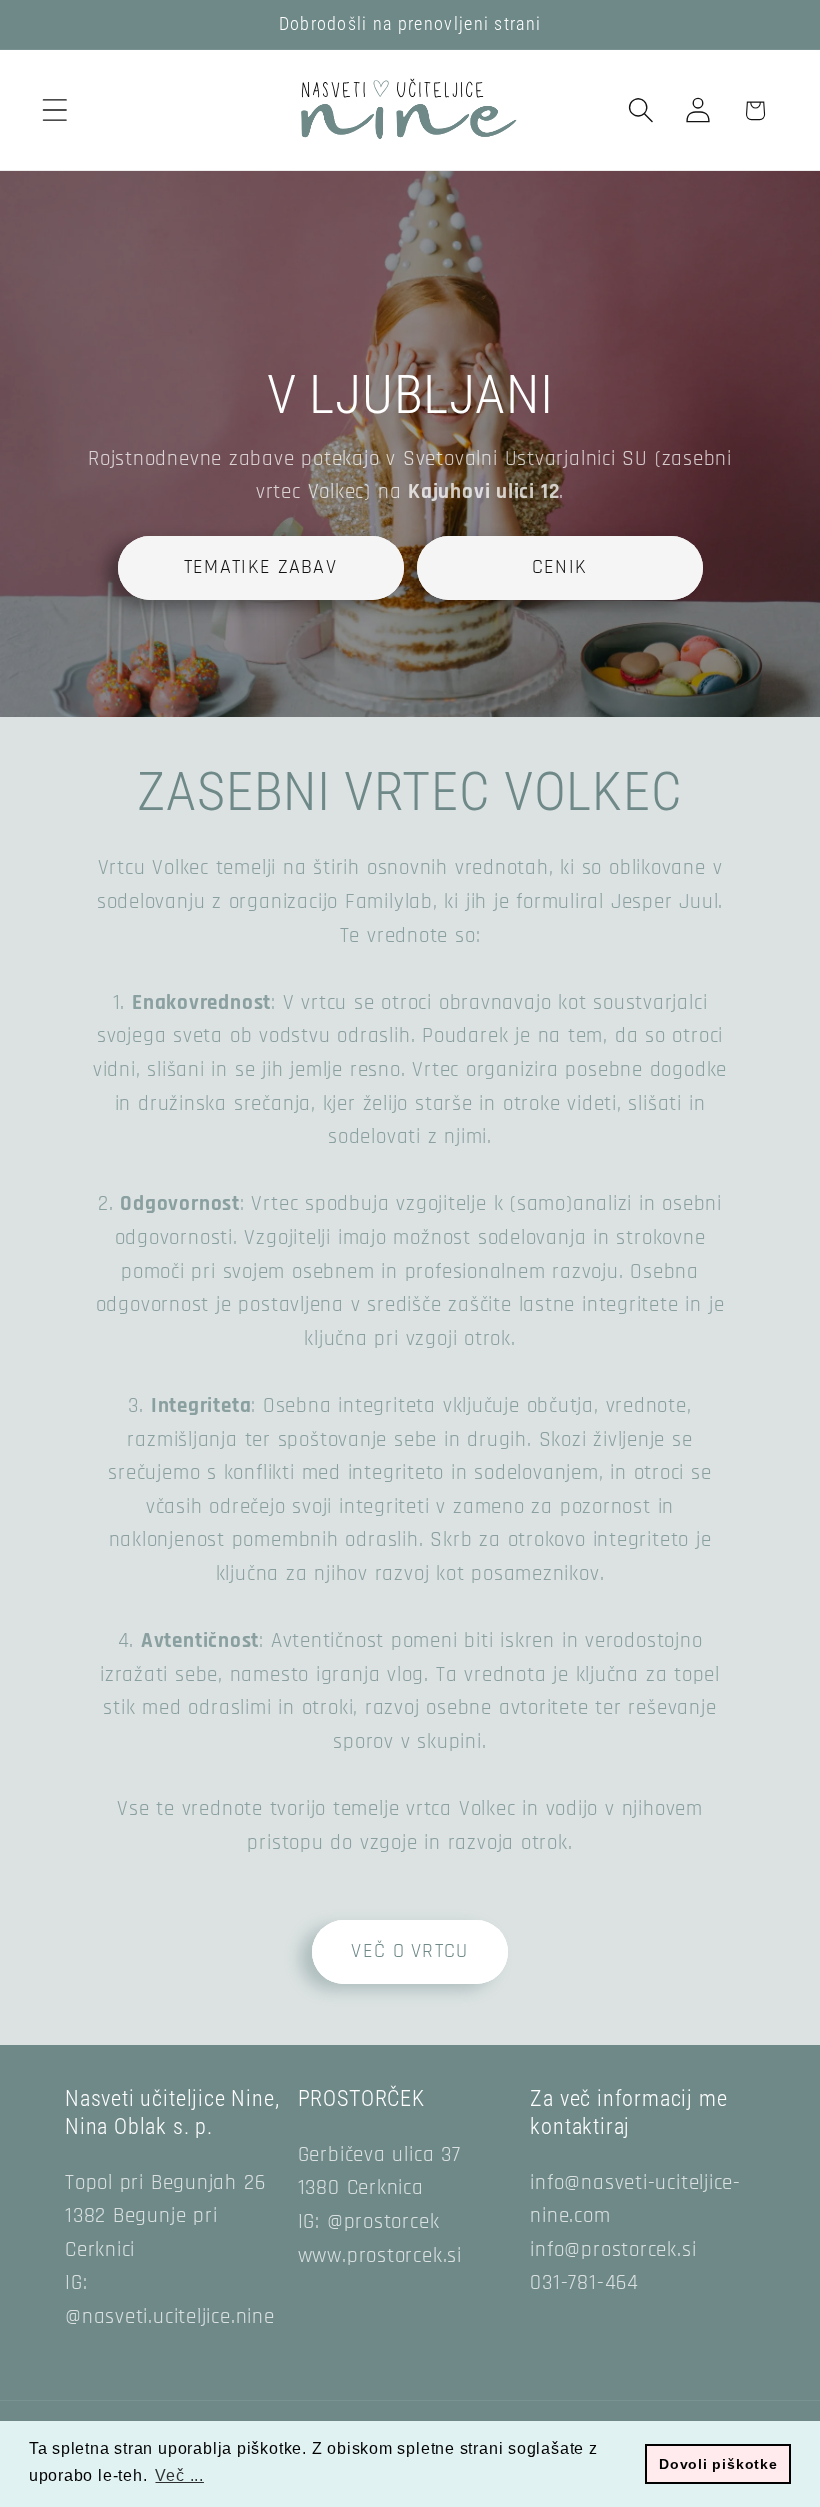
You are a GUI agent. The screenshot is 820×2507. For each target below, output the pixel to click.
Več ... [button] (179, 2475)
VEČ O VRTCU (409, 1951)
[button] (54, 110)
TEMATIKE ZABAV (260, 566)
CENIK (560, 566)
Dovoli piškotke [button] (718, 2464)
